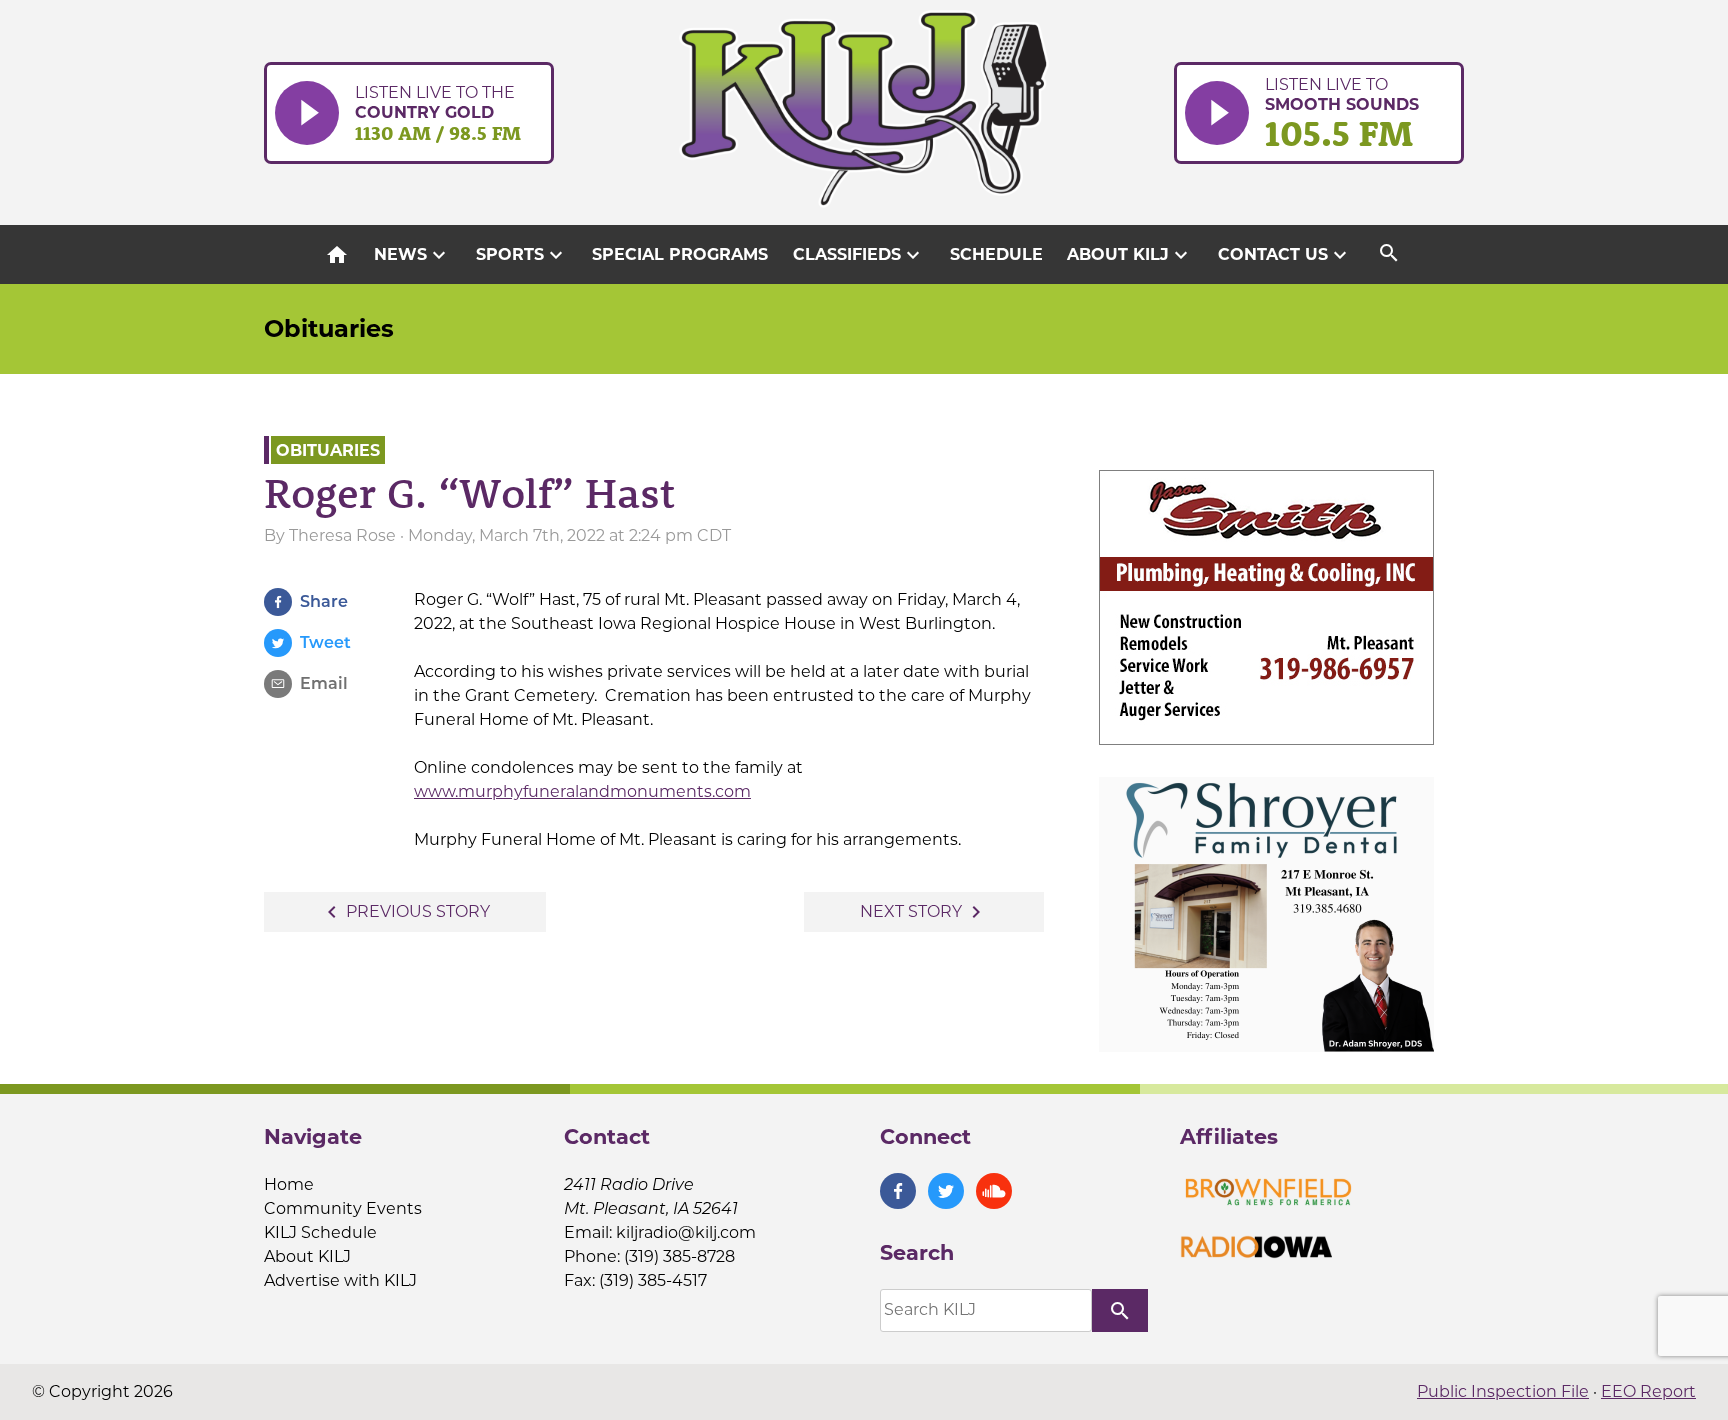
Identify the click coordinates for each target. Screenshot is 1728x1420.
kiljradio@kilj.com (686, 1232)
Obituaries (329, 328)
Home (289, 1184)
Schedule (996, 254)
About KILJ (1130, 255)
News (412, 255)
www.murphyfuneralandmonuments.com (582, 791)
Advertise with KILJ (340, 1280)
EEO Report (1648, 1391)
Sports (522, 255)
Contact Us (1285, 255)
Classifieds (859, 255)
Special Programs (680, 254)
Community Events (343, 1208)
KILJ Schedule (320, 1232)
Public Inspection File (1503, 1391)
